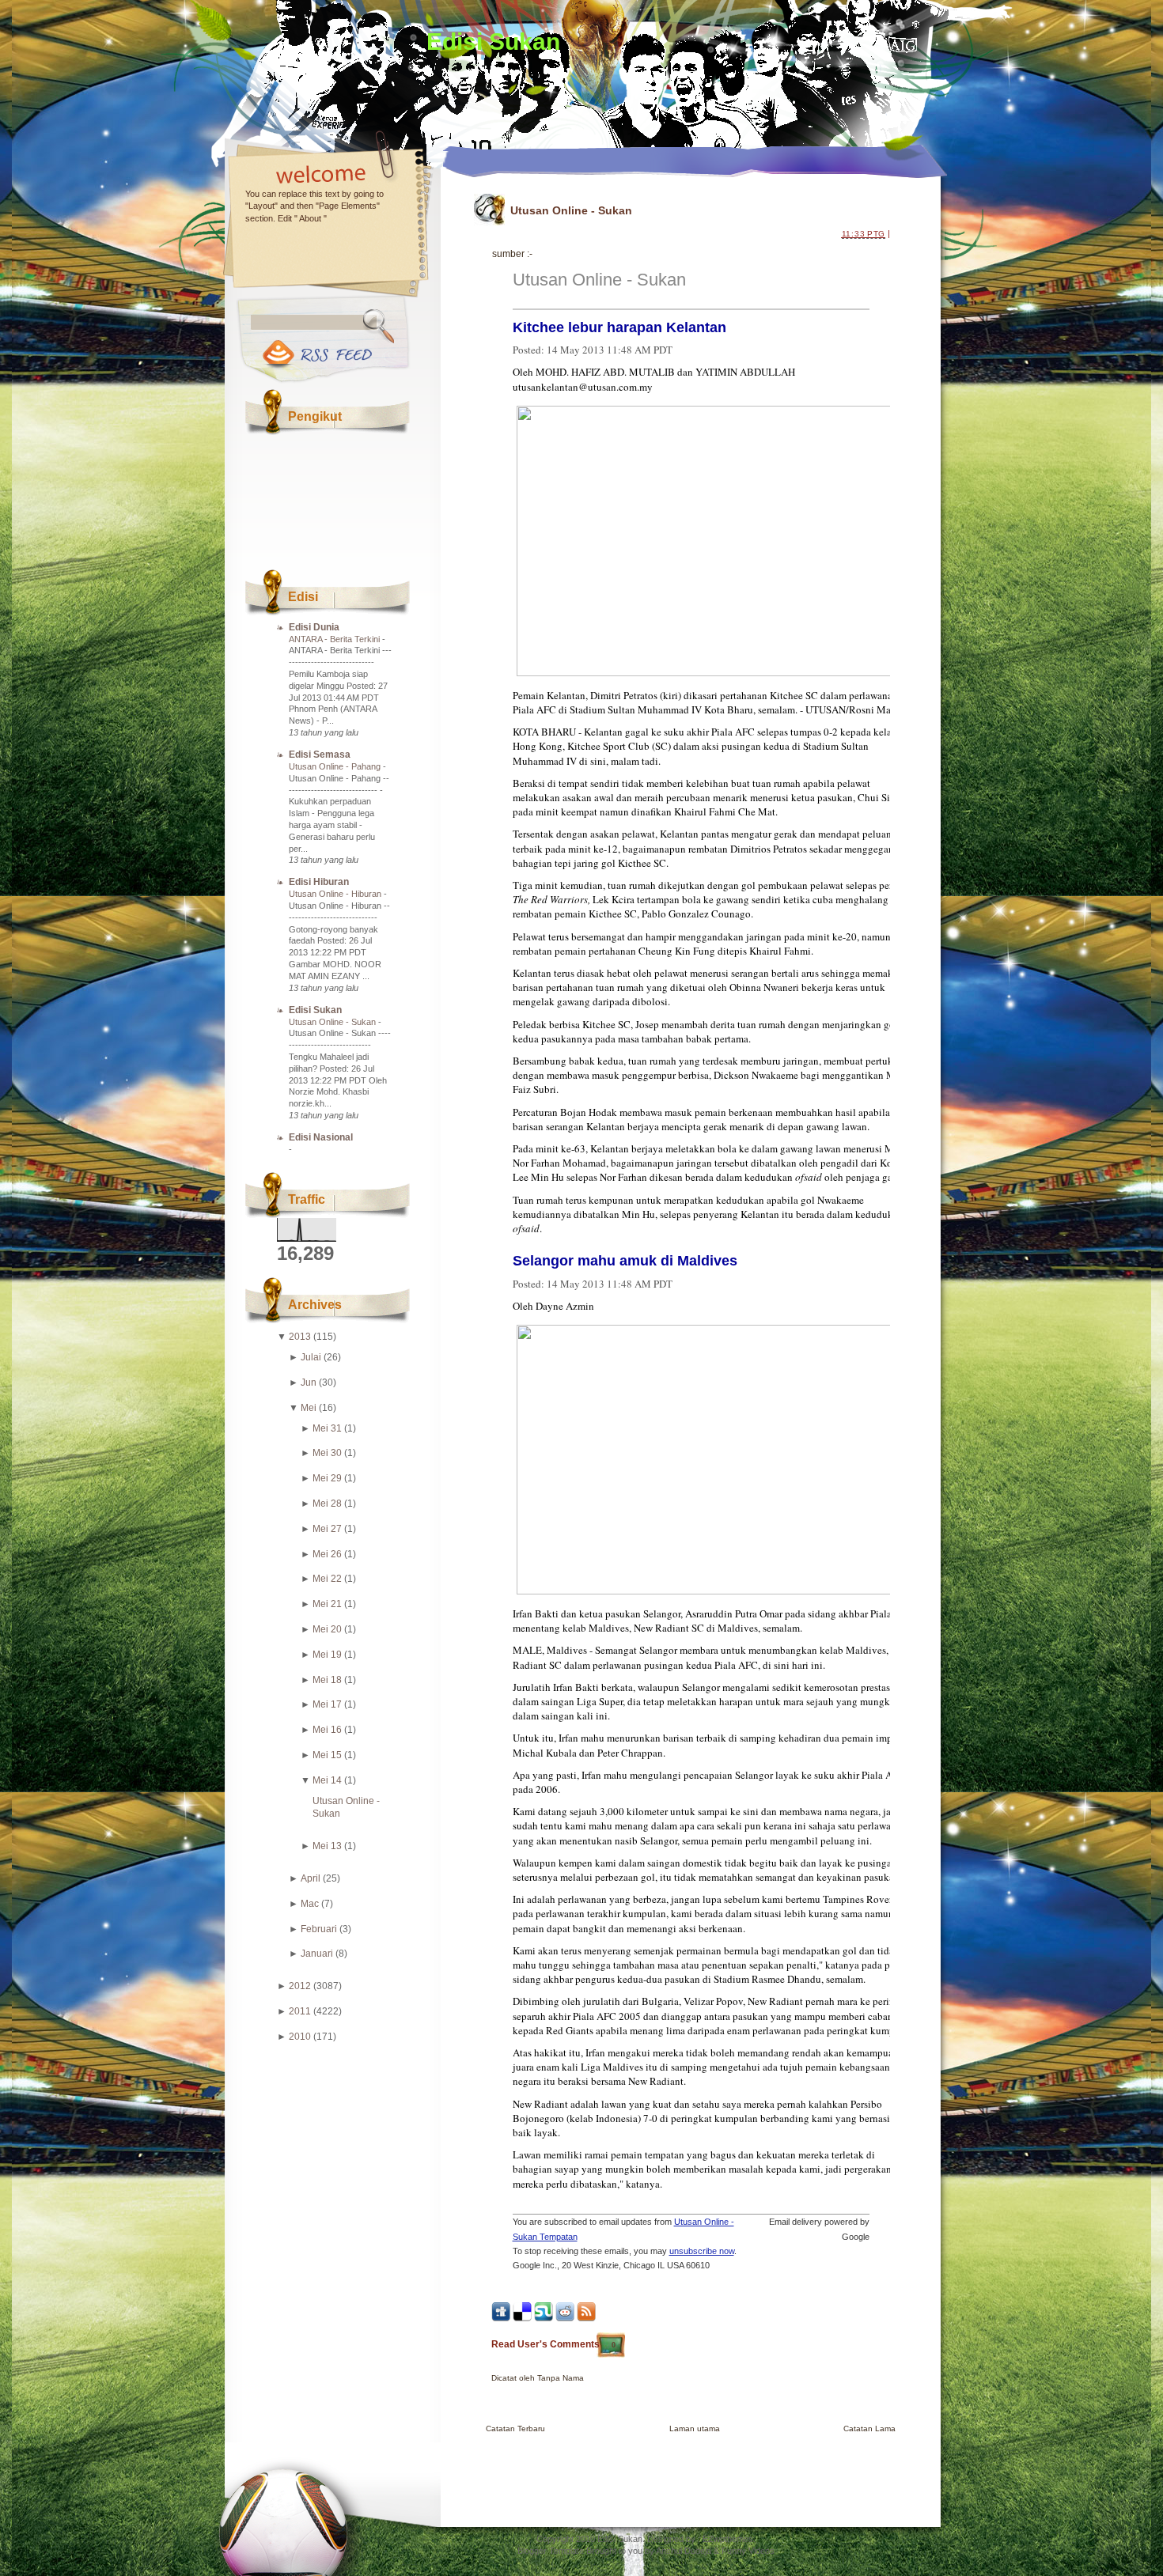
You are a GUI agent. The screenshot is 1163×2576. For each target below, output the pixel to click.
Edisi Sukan (493, 42)
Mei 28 (327, 1504)
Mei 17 (327, 1704)
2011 (300, 2011)
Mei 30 (327, 1453)
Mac (310, 1904)
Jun (309, 1383)
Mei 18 (327, 1680)
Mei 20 (327, 1629)
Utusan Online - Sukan (333, 1022)
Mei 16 (327, 1730)
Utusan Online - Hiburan (336, 894)
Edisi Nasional (321, 1137)
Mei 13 (327, 1846)
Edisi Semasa (320, 755)
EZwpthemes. (729, 2539)
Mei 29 (327, 1478)
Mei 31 (327, 1428)
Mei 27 (327, 1529)
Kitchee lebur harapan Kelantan (619, 327)
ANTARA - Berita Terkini (335, 639)
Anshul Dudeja (684, 2551)
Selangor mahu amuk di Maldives (625, 1261)
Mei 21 (327, 1604)
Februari (319, 1929)
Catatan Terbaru (515, 2428)
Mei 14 (327, 1780)
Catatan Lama (869, 2428)
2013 (300, 1337)
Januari (317, 1954)
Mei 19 (327, 1655)
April (311, 1878)
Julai (311, 1357)
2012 (300, 1986)
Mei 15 (327, 1755)
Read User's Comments (553, 2344)
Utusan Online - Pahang (336, 766)
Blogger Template (551, 2551)
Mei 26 (327, 1554)
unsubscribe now (702, 2251)
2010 (300, 2037)
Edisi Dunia (314, 627)
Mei (309, 1408)
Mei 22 (327, 1579)
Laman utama (695, 2428)
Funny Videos (748, 2551)
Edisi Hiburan (319, 882)
